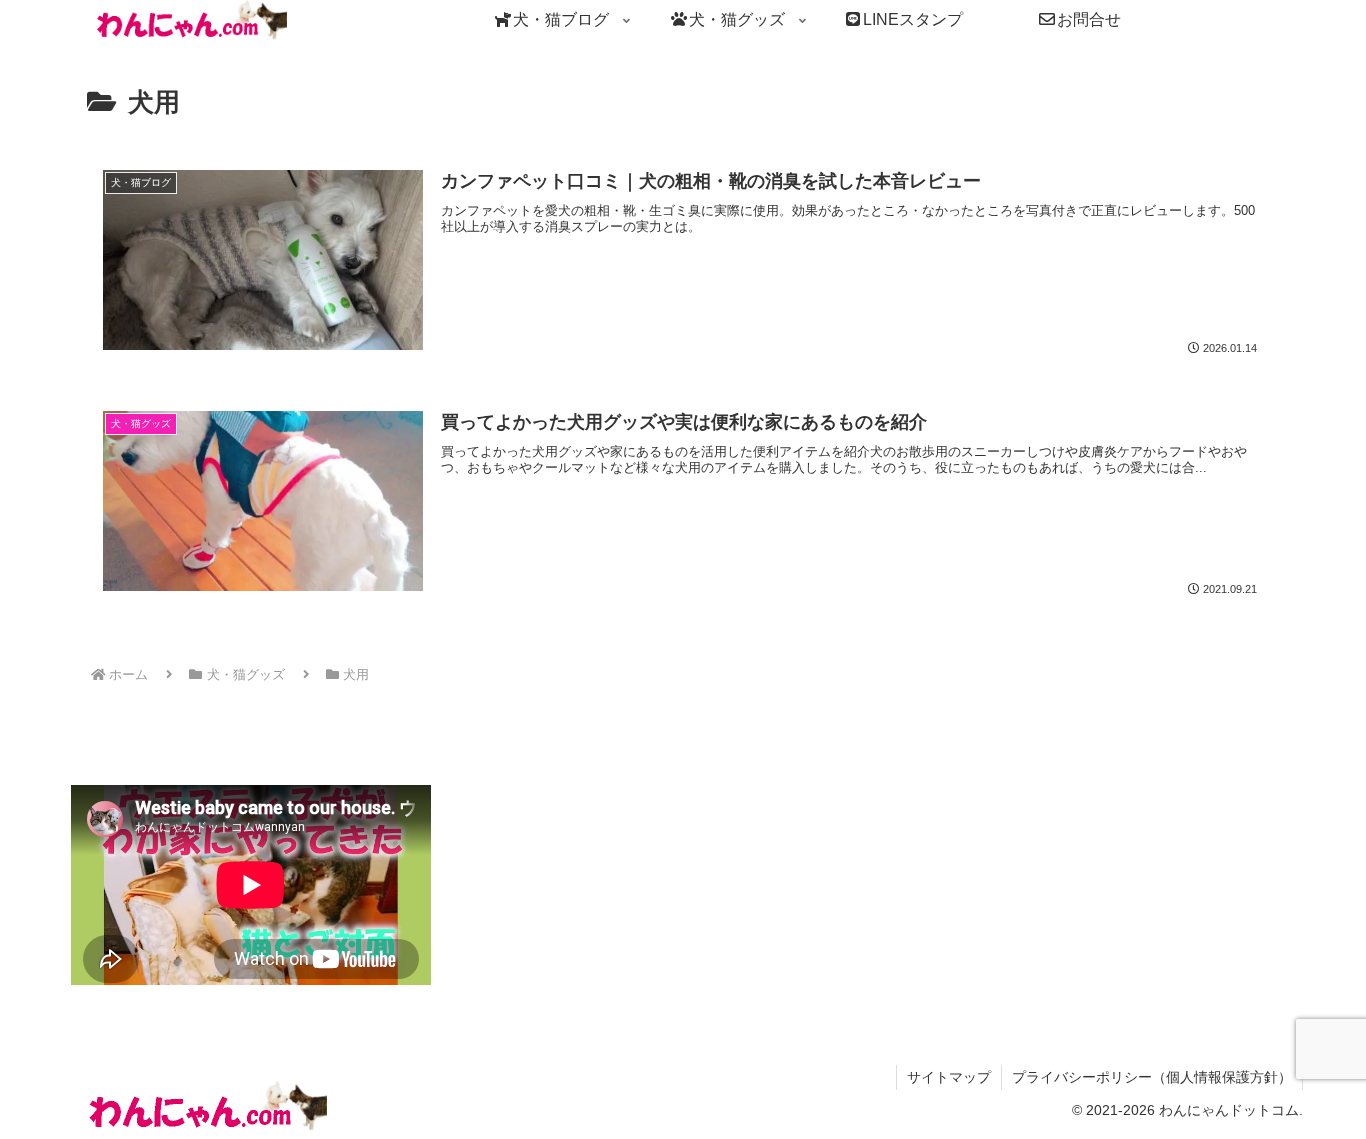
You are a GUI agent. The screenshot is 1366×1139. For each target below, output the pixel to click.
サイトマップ (949, 1077)
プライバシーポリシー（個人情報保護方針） (1152, 1077)
